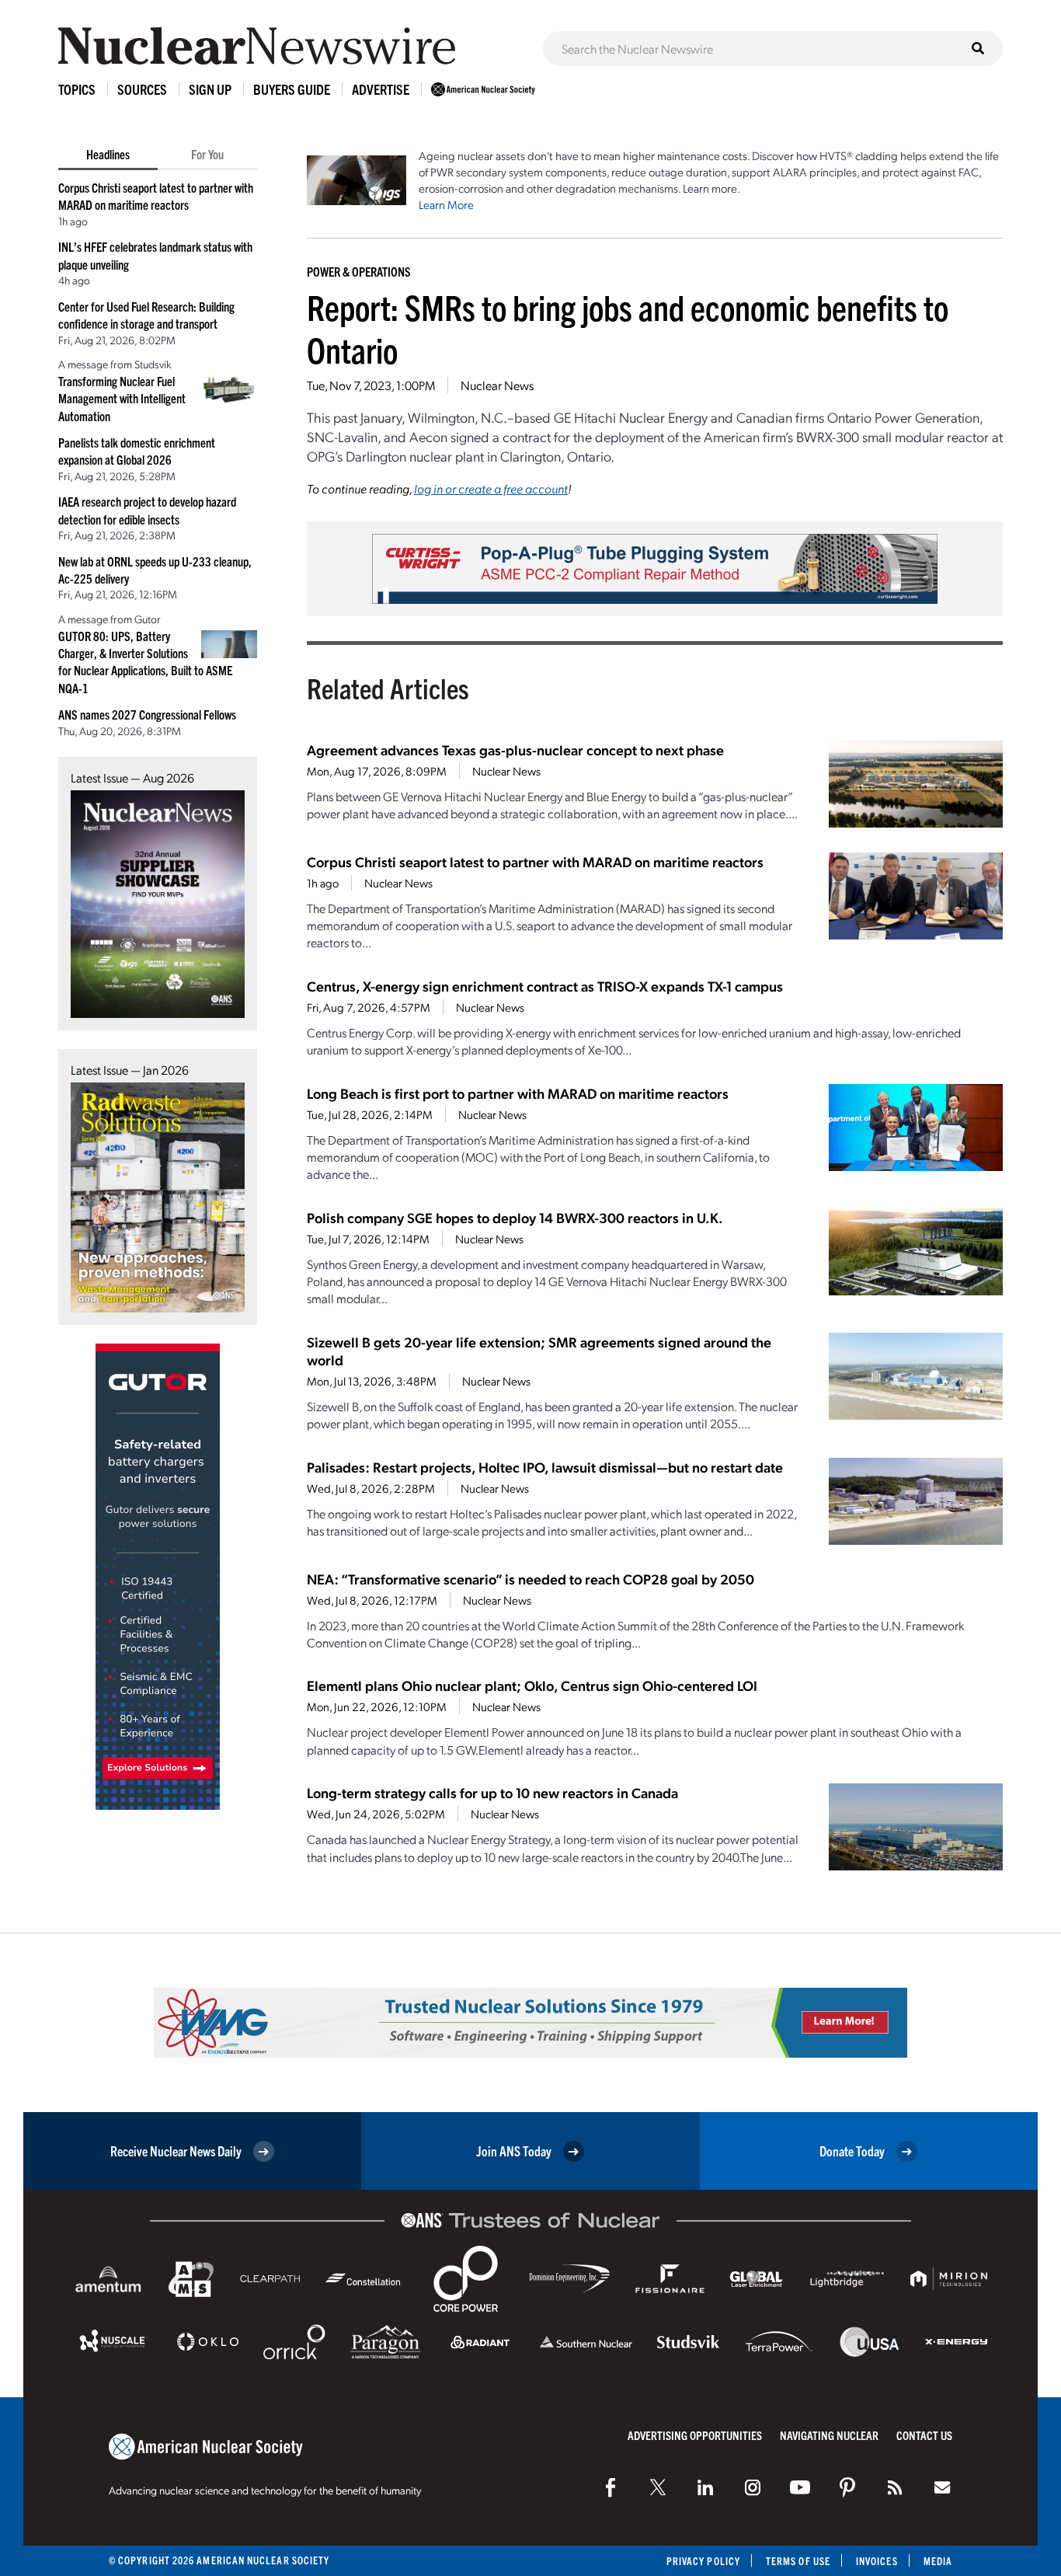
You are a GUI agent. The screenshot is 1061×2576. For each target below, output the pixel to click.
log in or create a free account (491, 488)
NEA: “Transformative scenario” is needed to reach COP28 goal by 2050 (530, 1579)
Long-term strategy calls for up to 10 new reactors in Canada (492, 1792)
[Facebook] (611, 2487)
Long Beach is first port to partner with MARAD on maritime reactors (518, 1093)
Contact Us (924, 2435)
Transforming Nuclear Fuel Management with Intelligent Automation (122, 398)
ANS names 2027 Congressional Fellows (147, 714)
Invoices (877, 2561)
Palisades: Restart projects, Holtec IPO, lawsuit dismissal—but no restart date (545, 1467)
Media (938, 2561)
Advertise (381, 89)
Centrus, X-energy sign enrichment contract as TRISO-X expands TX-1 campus (545, 986)
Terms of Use (798, 2561)
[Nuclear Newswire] (895, 2487)
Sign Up (210, 89)
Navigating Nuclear (829, 2435)
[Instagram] (753, 2487)
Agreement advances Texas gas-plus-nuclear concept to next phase (515, 749)
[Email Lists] (942, 2487)
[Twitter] (658, 2487)
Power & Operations (359, 271)
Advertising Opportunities (695, 2435)
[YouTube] (800, 2487)
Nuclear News (497, 385)
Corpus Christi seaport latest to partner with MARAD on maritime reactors (535, 861)
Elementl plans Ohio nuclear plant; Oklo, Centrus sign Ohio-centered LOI (532, 1685)
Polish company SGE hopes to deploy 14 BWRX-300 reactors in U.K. (515, 1217)
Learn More (446, 204)
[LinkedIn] (705, 2487)
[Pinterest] (847, 2487)
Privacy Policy (703, 2561)
